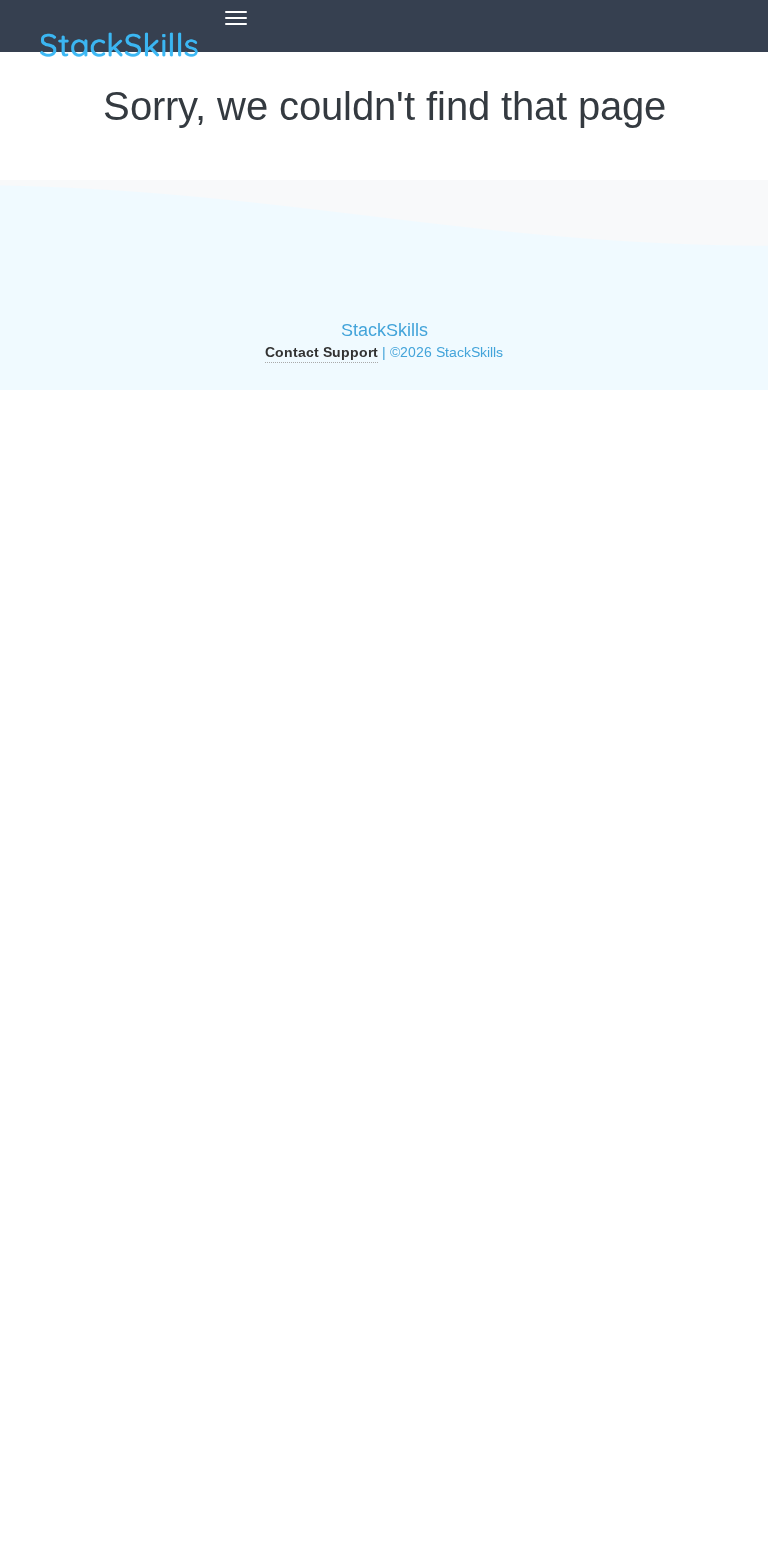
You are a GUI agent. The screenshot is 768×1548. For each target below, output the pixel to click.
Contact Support (321, 352)
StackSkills (384, 330)
